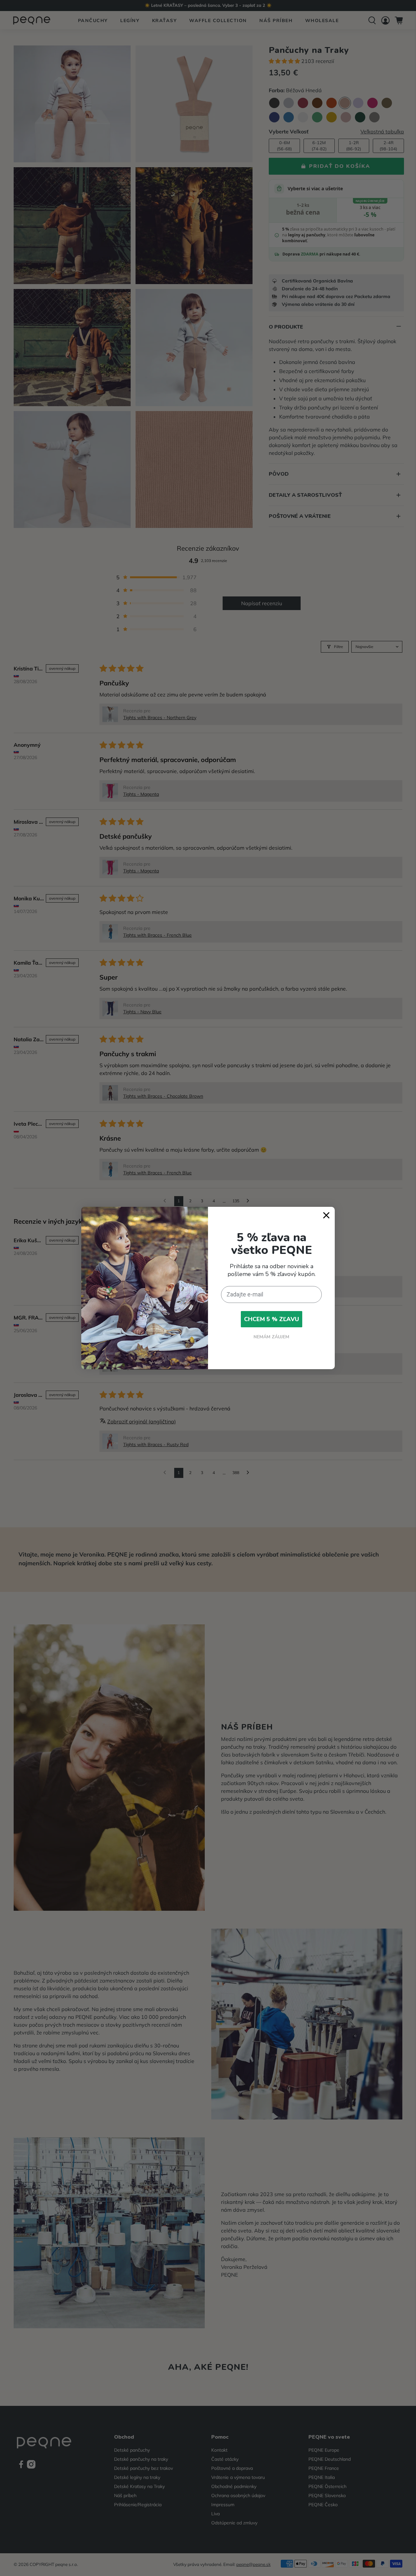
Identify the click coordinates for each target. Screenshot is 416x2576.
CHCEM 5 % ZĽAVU (272, 1319)
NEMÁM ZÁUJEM (271, 1337)
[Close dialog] (326, 1215)
